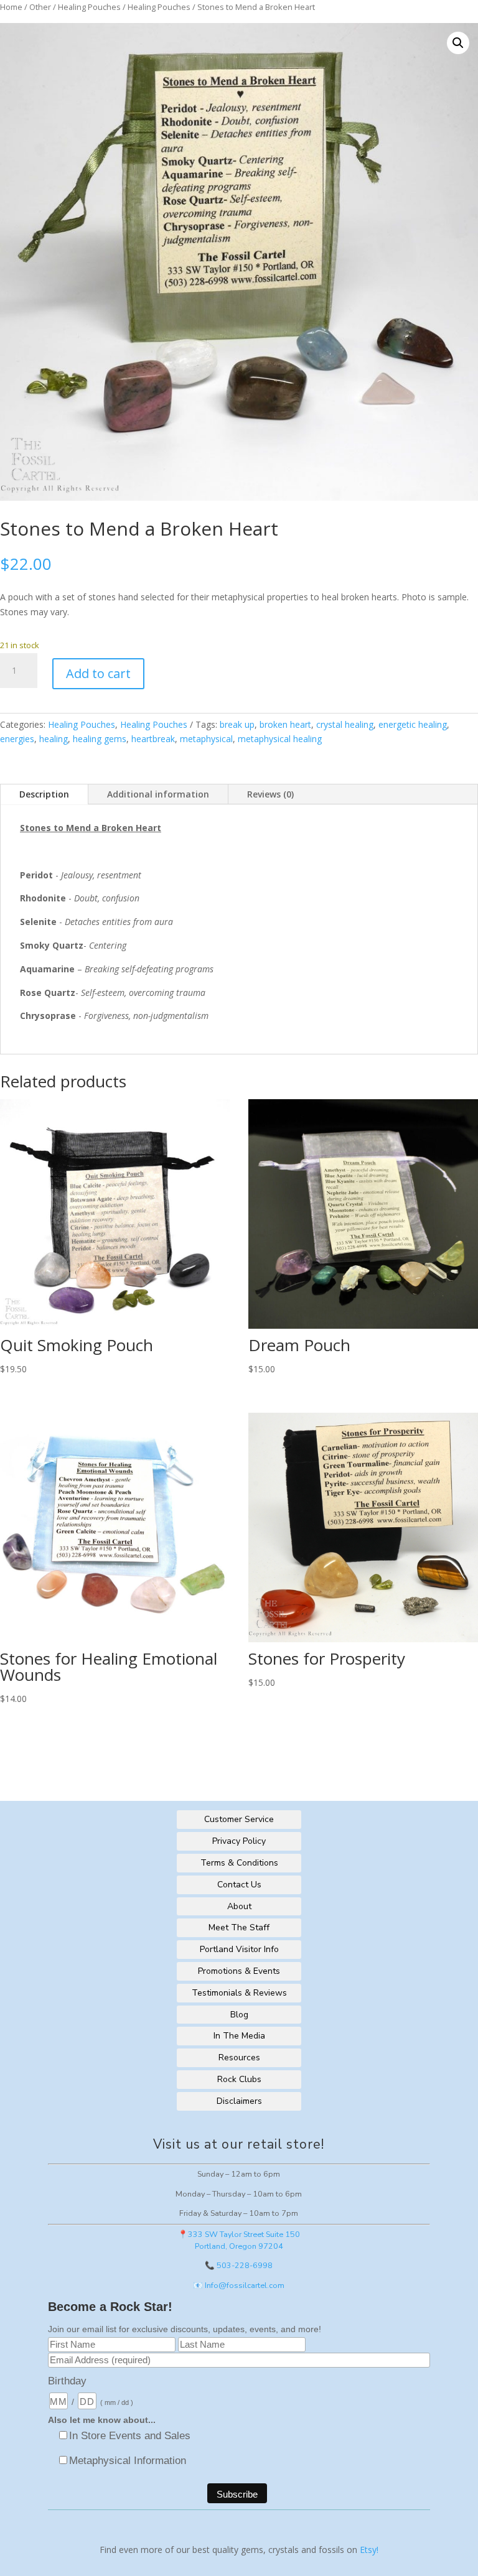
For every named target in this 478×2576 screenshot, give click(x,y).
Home (11, 7)
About (239, 1906)
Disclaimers (239, 2101)
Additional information (158, 794)
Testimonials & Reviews (239, 1993)
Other (40, 7)
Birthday (67, 2381)
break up (237, 724)
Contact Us (239, 1885)
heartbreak (153, 739)
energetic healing (413, 724)
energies (17, 739)
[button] (458, 43)
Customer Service (239, 1819)
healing (54, 739)
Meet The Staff (239, 1927)
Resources (239, 2058)
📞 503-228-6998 (239, 2265)
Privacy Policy (239, 1841)
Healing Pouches (89, 7)
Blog (239, 2015)
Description (44, 794)
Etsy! (369, 2550)
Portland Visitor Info (239, 1949)
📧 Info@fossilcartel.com (239, 2285)
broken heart (285, 724)
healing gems (100, 739)
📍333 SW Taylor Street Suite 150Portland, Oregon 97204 (239, 2240)
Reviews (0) (270, 794)
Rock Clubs (239, 2079)
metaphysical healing (280, 739)
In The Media (239, 2036)
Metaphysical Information (128, 2461)
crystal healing (345, 724)
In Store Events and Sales (130, 2436)
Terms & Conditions (239, 1863)
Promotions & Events (239, 1971)
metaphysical (206, 739)
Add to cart (98, 673)
